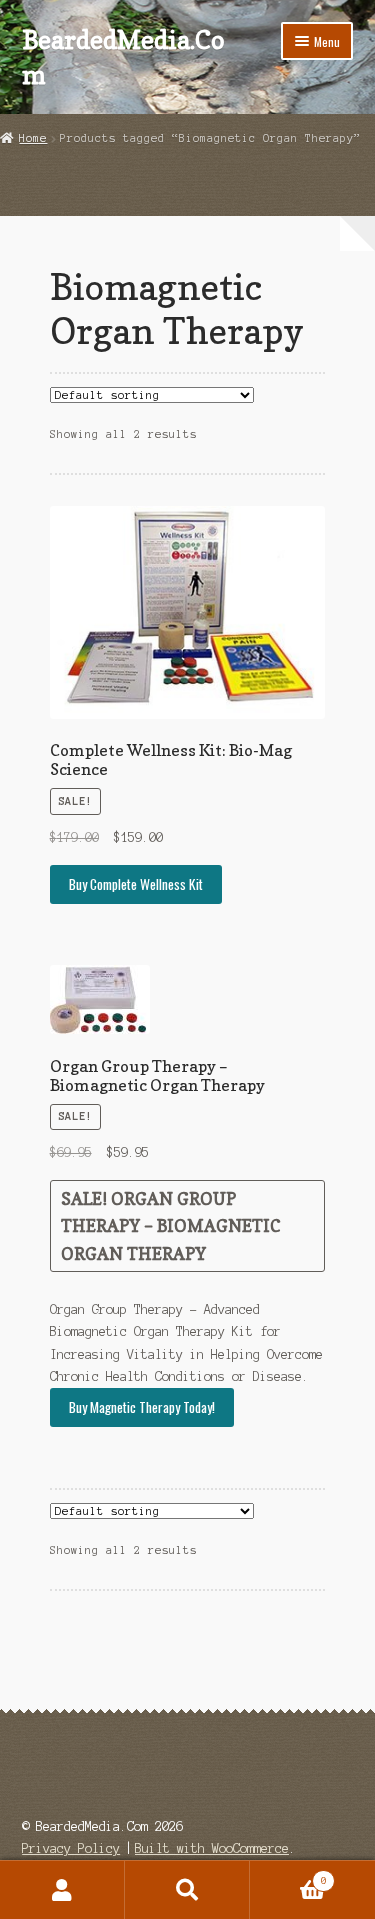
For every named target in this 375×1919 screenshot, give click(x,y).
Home (33, 138)
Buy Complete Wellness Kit (136, 884)
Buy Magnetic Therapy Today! (142, 1407)
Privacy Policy (71, 1848)
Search (187, 1890)
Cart (288, 1875)
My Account (62, 1890)
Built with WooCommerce (212, 1848)
